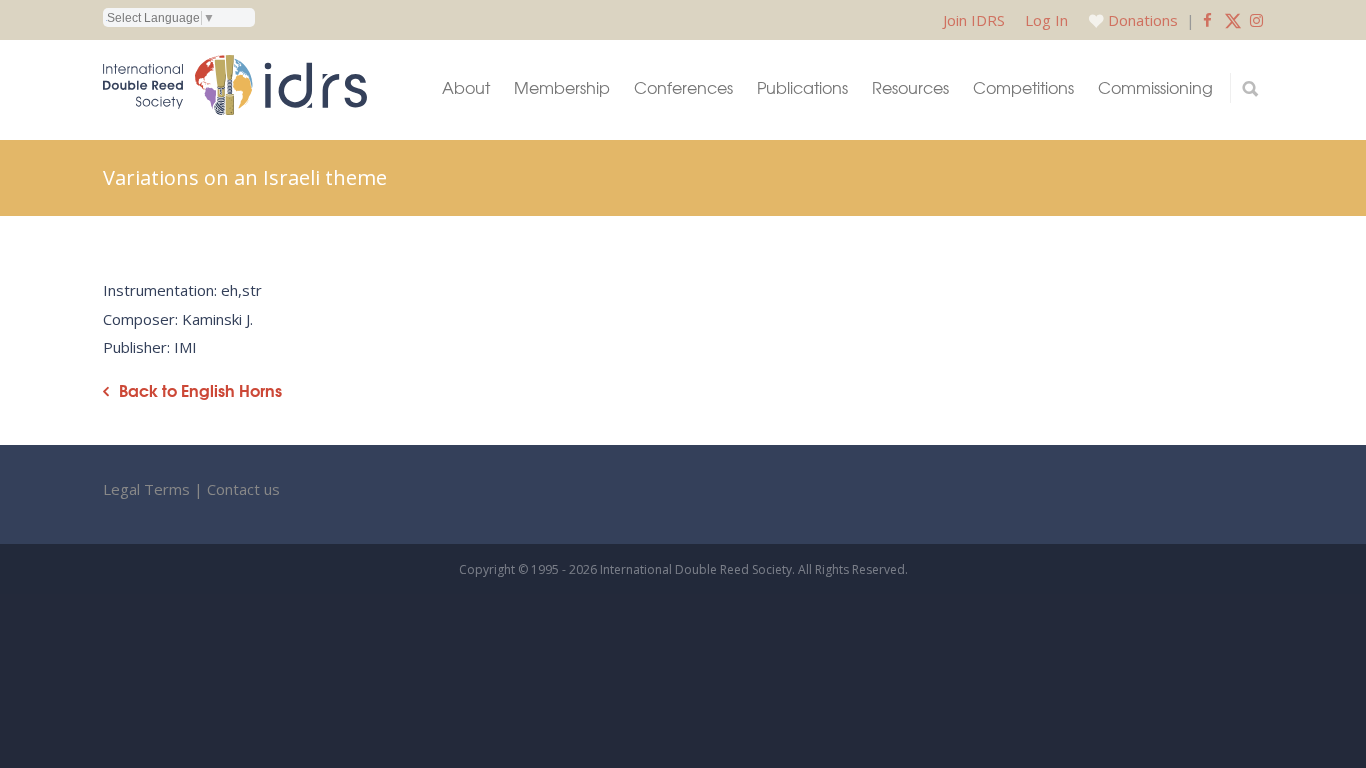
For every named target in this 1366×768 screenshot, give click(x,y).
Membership (562, 87)
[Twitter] (1233, 20)
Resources (910, 87)
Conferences (683, 87)
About (466, 87)
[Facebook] (1207, 20)
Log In (1046, 20)
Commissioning (1155, 87)
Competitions (1023, 87)
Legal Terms (146, 489)
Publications (802, 87)
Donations (1143, 20)
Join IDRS (974, 20)
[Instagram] (1256, 20)
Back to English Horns (200, 390)
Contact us (243, 489)
